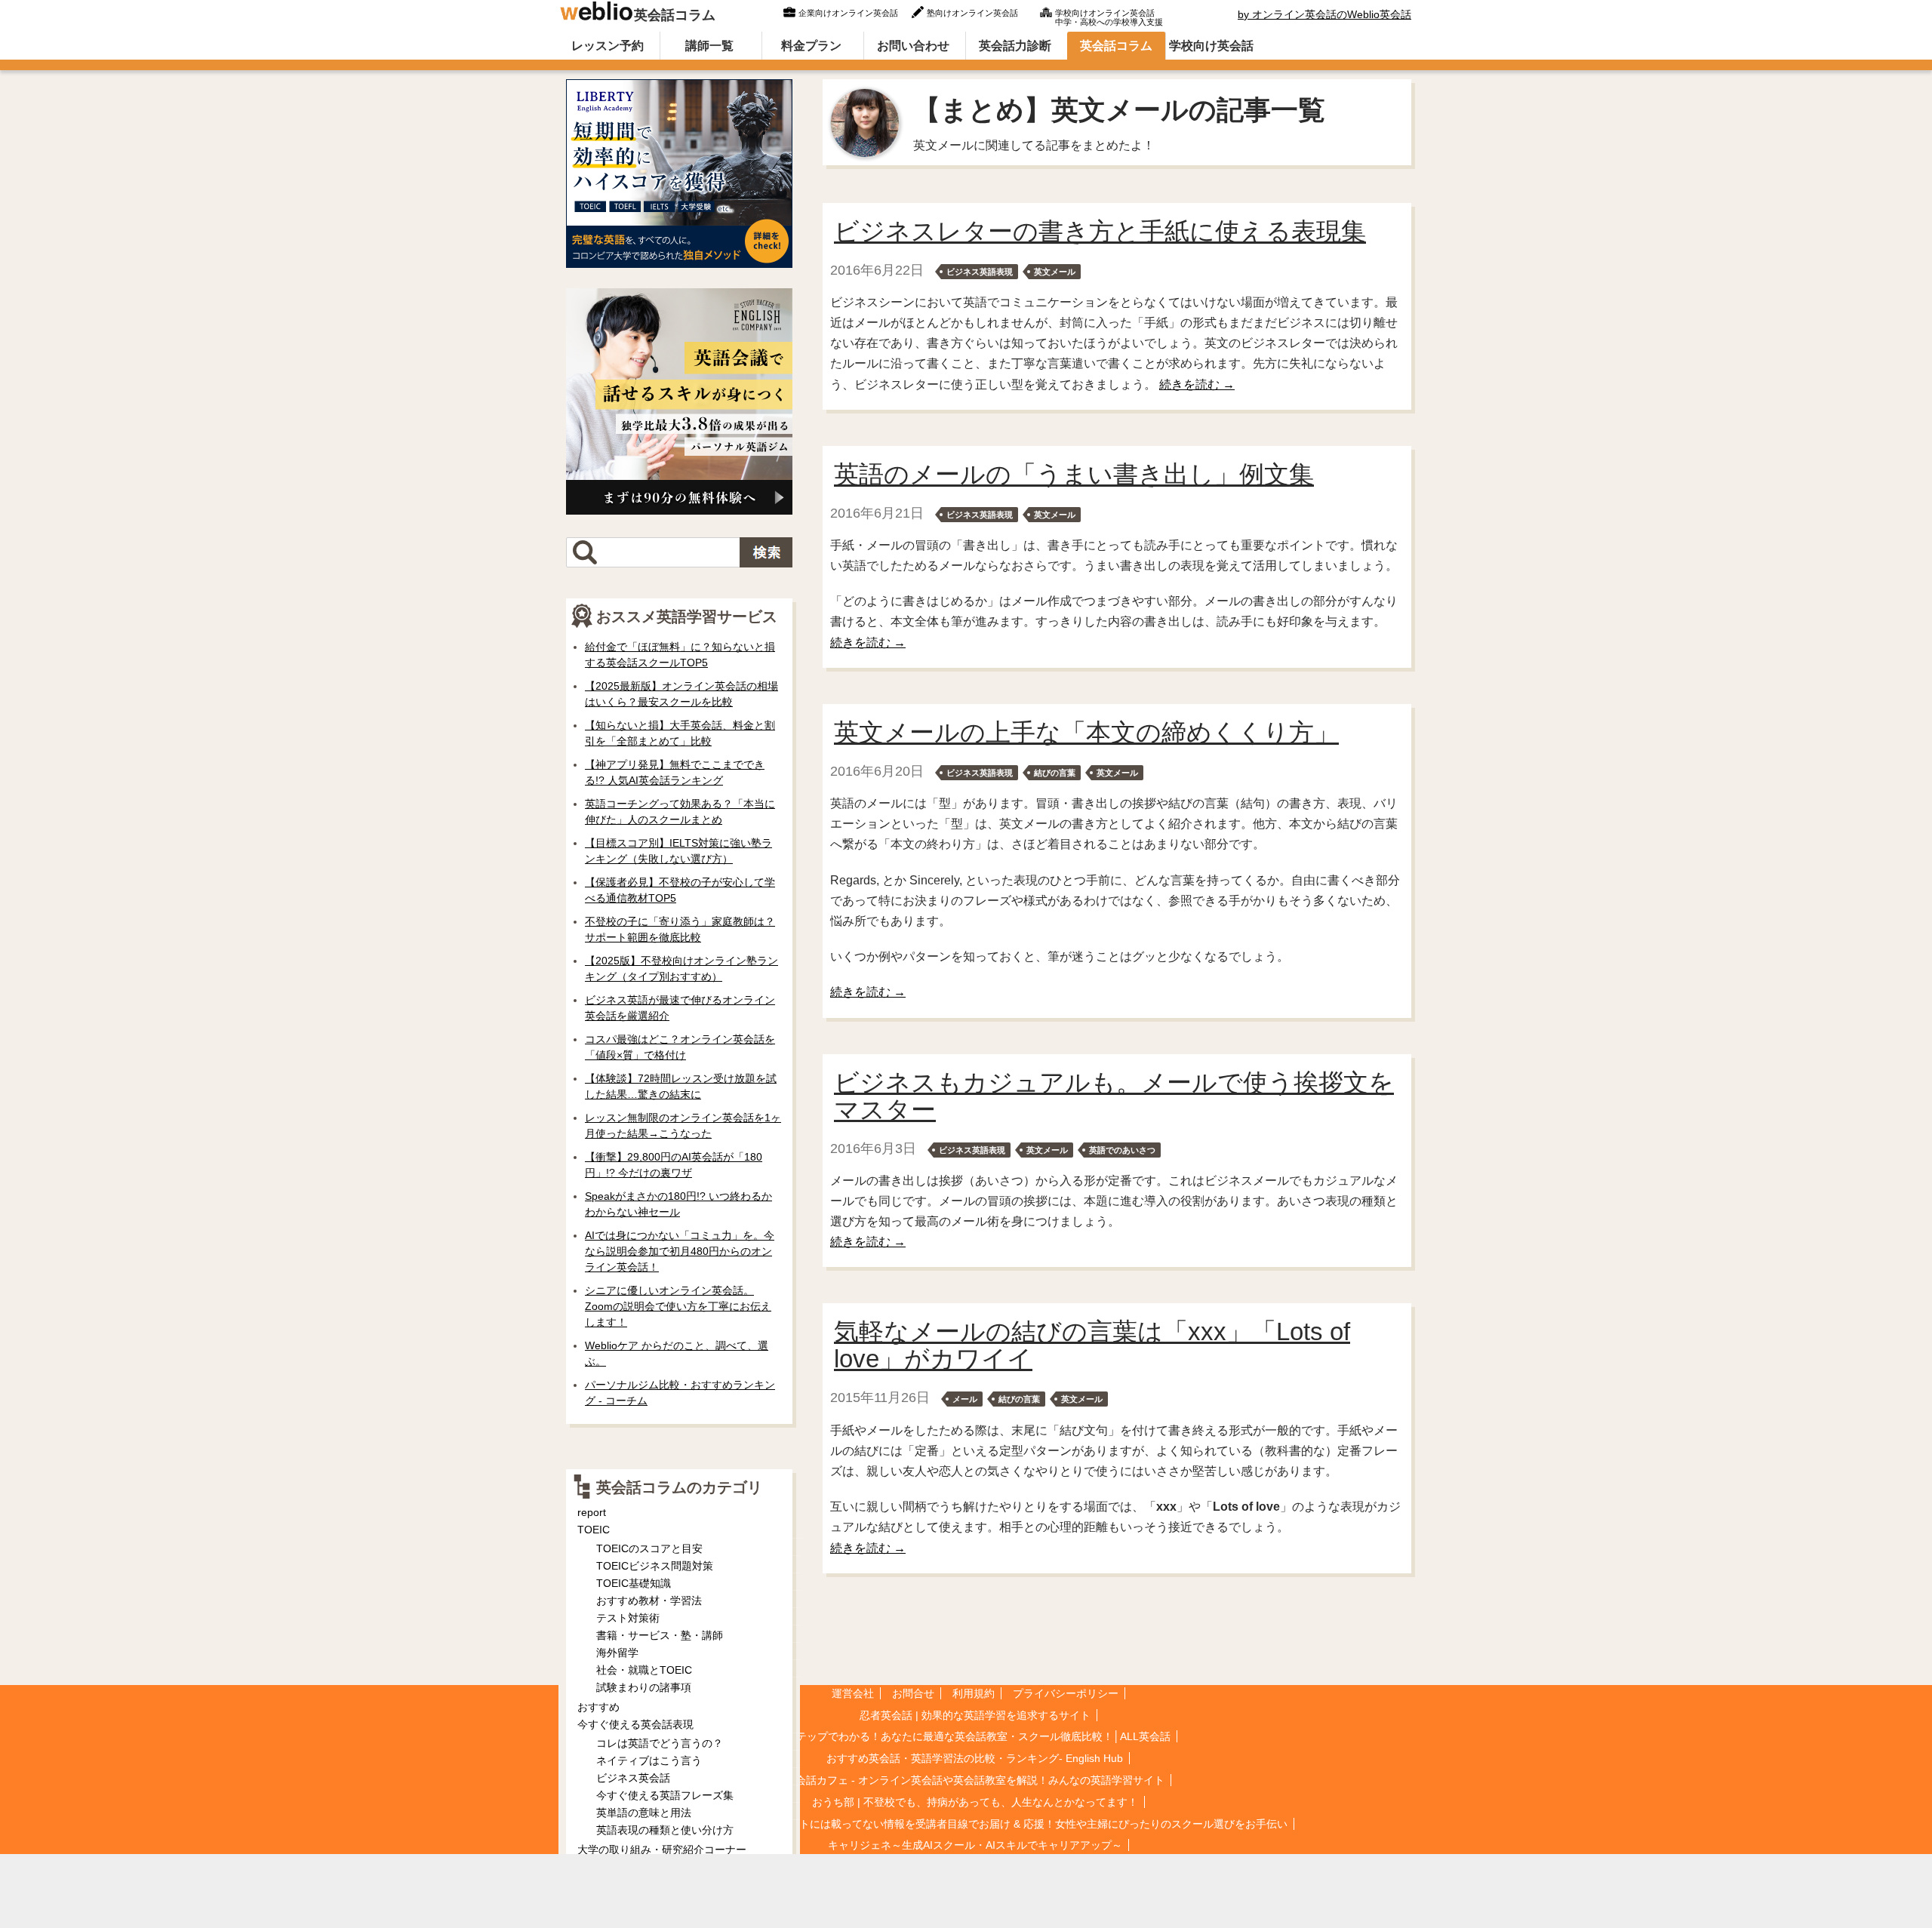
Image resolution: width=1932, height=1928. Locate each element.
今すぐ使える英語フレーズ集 (665, 1795)
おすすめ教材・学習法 (649, 1601)
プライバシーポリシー (1066, 1693)
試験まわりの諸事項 (644, 1687)
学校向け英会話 (1211, 46)
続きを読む (1197, 384)
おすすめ (598, 1707)
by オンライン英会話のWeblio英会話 (1324, 14)
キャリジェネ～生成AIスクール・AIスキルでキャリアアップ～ (975, 1845)
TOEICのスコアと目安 (649, 1548)
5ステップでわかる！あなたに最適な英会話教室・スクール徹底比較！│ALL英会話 (975, 1736)
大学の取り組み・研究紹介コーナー (662, 1850)
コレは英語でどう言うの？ (660, 1743)
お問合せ (913, 1693)
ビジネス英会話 (633, 1778)
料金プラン (811, 46)
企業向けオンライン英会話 (848, 13)
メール (965, 1399)
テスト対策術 (628, 1618)
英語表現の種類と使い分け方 (665, 1830)
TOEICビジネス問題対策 (655, 1566)
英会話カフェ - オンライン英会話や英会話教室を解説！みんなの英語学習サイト (975, 1780)
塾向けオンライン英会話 (972, 13)
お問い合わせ (913, 46)
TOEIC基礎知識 (634, 1583)
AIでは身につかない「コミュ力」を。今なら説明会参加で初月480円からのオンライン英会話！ (680, 1251)
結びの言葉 (1055, 773)
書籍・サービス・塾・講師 (660, 1635)
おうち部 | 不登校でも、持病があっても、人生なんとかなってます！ (975, 1802)
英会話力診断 (1015, 46)
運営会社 (853, 1693)
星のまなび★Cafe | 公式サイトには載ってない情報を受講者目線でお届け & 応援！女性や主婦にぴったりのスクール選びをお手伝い (975, 1824)
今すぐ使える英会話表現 (635, 1724)
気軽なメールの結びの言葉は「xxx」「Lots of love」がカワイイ (1092, 1345)
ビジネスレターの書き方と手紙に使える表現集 (1100, 231)
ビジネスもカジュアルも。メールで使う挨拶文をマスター (1114, 1096)
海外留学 (617, 1653)
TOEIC (594, 1530)
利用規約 (974, 1693)
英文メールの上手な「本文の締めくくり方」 (1086, 732)
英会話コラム (675, 15)
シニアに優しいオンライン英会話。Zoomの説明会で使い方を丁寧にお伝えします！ (678, 1306)
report (592, 1512)
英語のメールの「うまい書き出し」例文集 (1074, 474)
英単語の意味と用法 (644, 1813)
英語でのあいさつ (1122, 1150)
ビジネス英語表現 (980, 272)
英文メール (1055, 272)
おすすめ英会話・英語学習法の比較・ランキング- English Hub (975, 1758)
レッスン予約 (608, 46)
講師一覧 (709, 46)
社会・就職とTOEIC (644, 1670)
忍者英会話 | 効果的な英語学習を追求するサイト (975, 1715)
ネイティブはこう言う (649, 1760)
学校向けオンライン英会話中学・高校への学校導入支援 (1109, 16)
